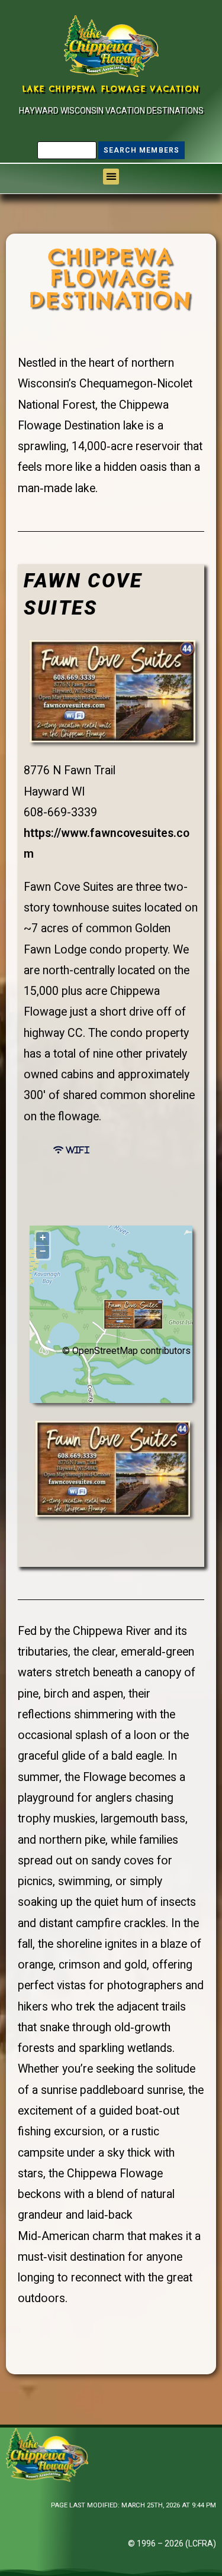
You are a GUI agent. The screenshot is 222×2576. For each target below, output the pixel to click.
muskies (74, 1819)
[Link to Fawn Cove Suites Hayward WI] (112, 691)
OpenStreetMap (105, 1351)
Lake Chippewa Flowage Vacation (111, 89)
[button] (111, 177)
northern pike (72, 1840)
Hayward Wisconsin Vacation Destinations (111, 111)
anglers (114, 1798)
